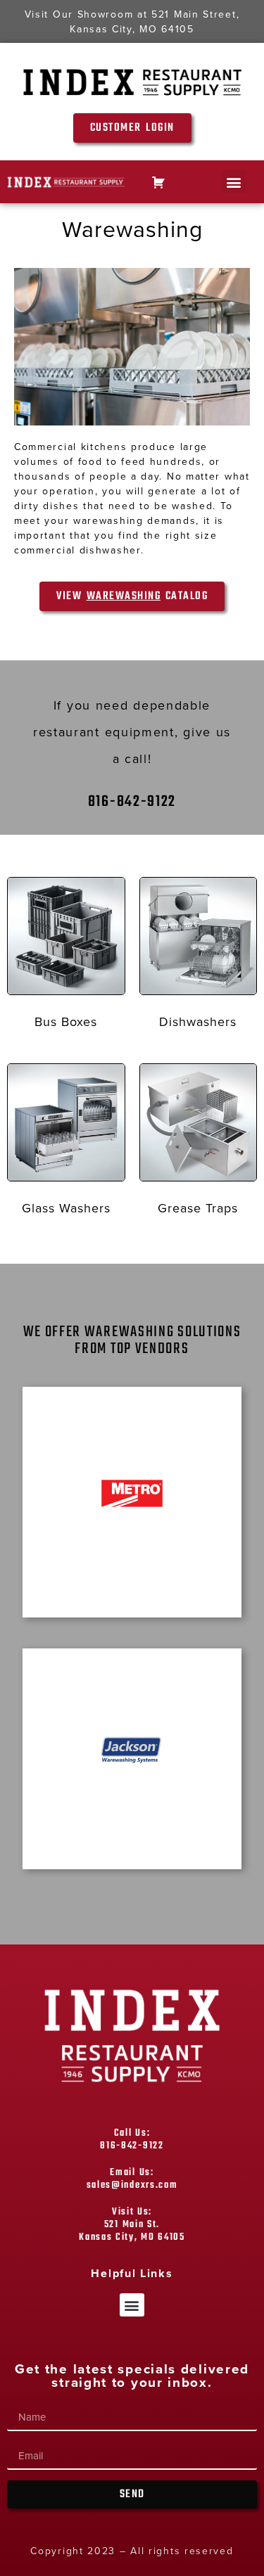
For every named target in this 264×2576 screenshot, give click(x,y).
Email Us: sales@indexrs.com (132, 2179)
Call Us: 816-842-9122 (132, 2140)
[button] (234, 182)
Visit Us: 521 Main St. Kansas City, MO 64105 (132, 2225)
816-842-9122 (132, 802)
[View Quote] (158, 182)
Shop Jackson (132, 1825)
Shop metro (132, 1561)
